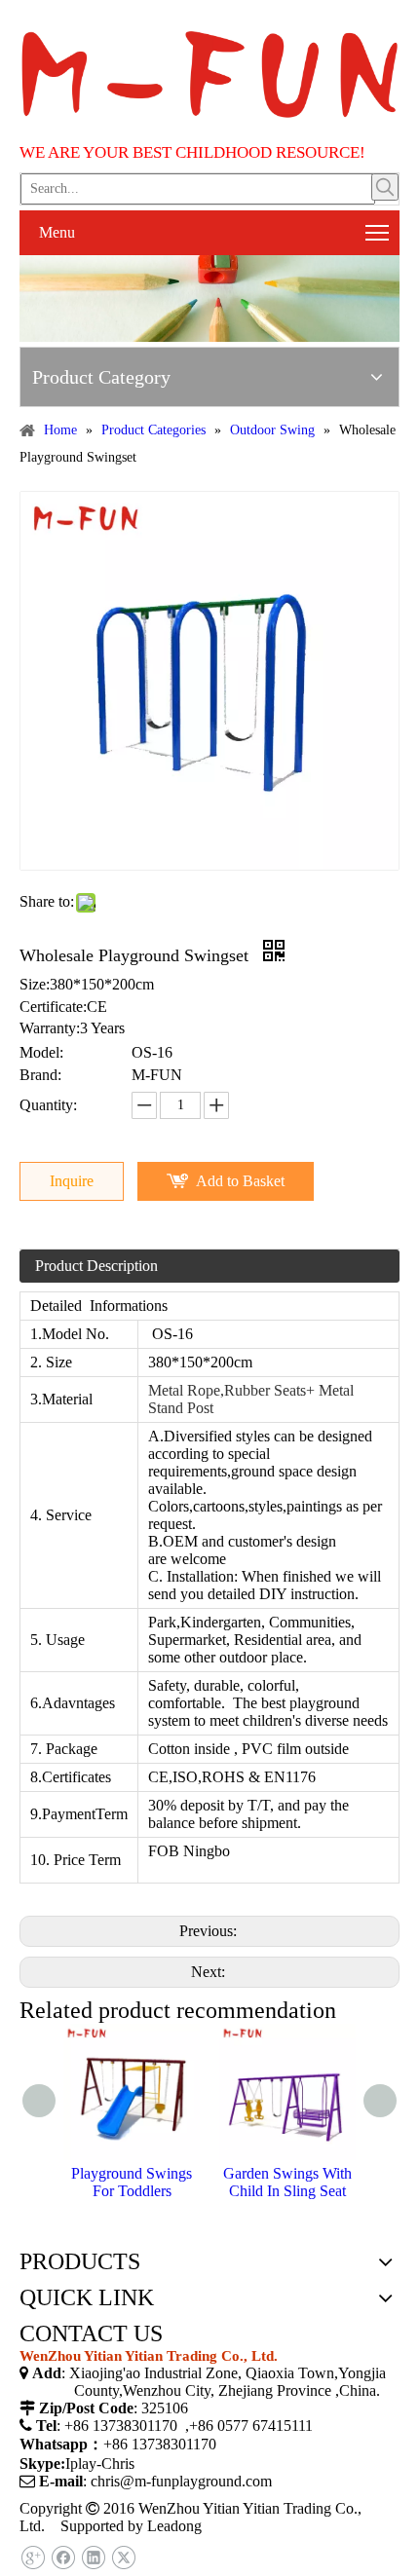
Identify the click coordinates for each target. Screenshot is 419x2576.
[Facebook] (63, 2558)
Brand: (40, 1075)
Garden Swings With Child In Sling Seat (287, 2182)
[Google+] (33, 2558)
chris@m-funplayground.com (181, 2481)
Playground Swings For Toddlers (132, 2182)
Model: (41, 1052)
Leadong (174, 2526)
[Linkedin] (93, 2558)
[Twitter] (123, 2558)
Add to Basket (240, 1181)
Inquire (72, 1181)
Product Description (96, 1266)
